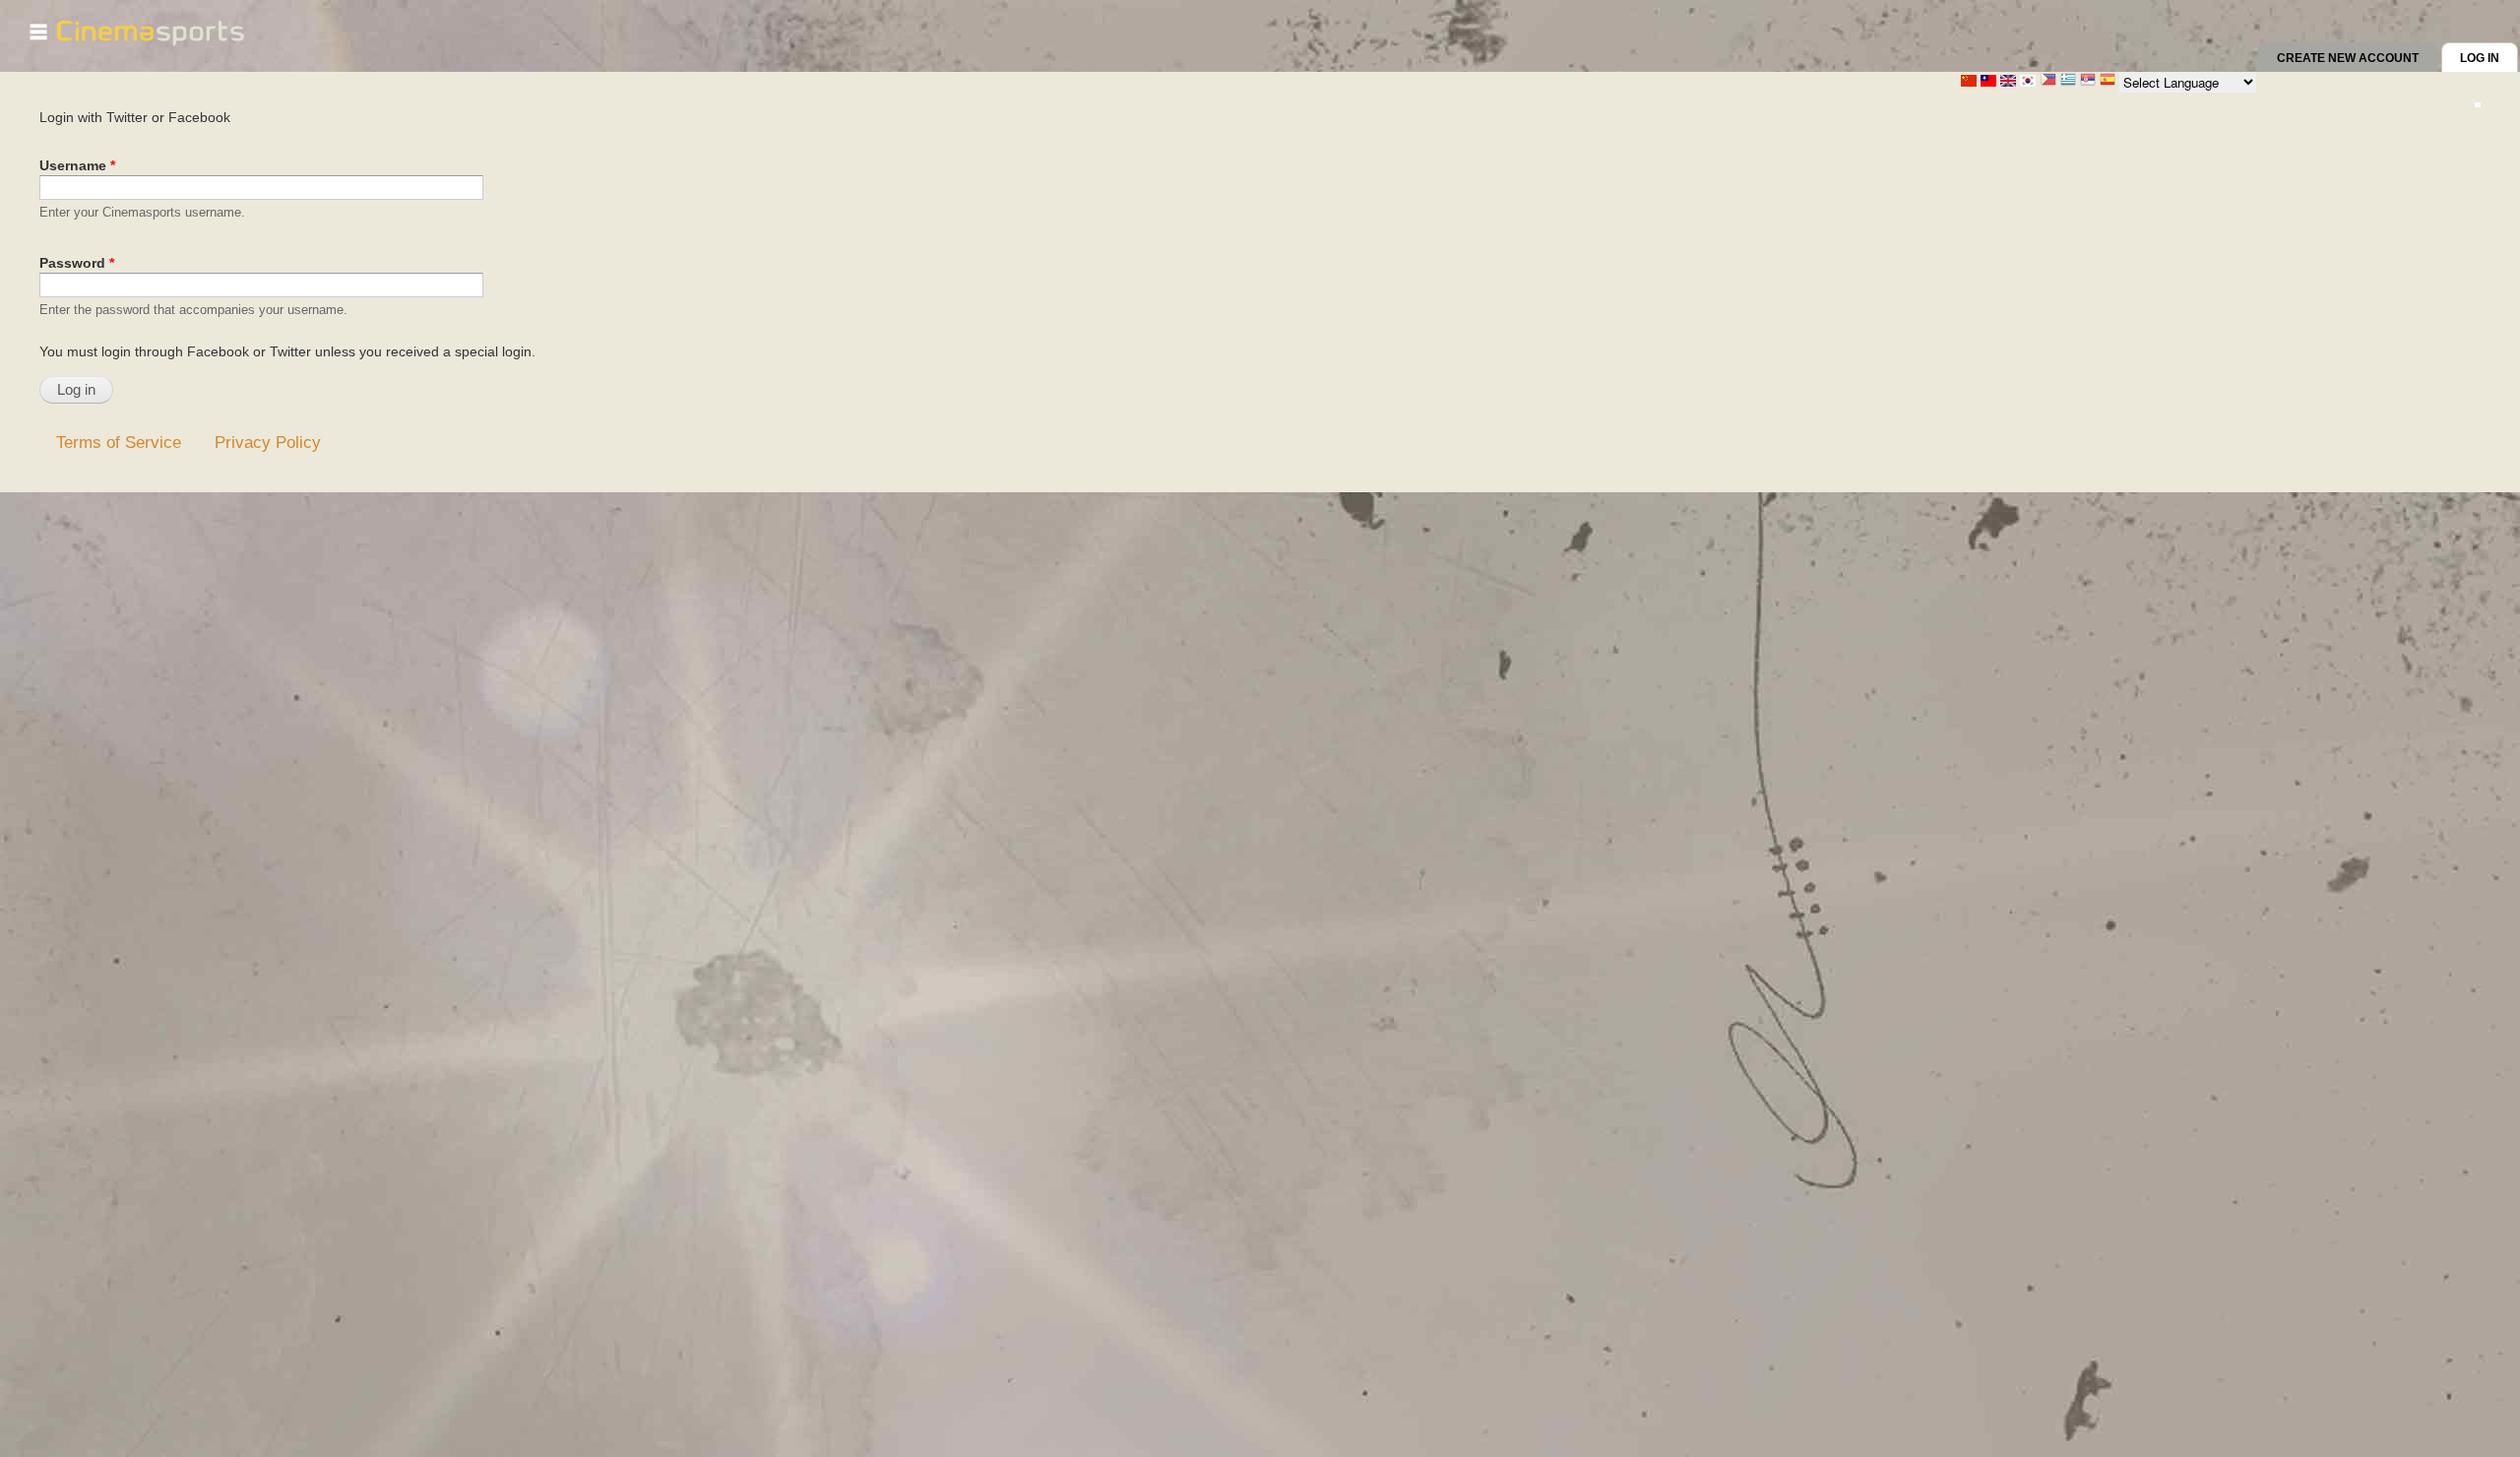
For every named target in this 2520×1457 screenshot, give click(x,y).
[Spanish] (2108, 81)
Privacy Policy (268, 442)
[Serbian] (2088, 81)
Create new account (2348, 58)
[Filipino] (2048, 81)
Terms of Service (119, 442)
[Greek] (2068, 81)
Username (77, 165)
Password (77, 263)
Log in (2489, 58)
